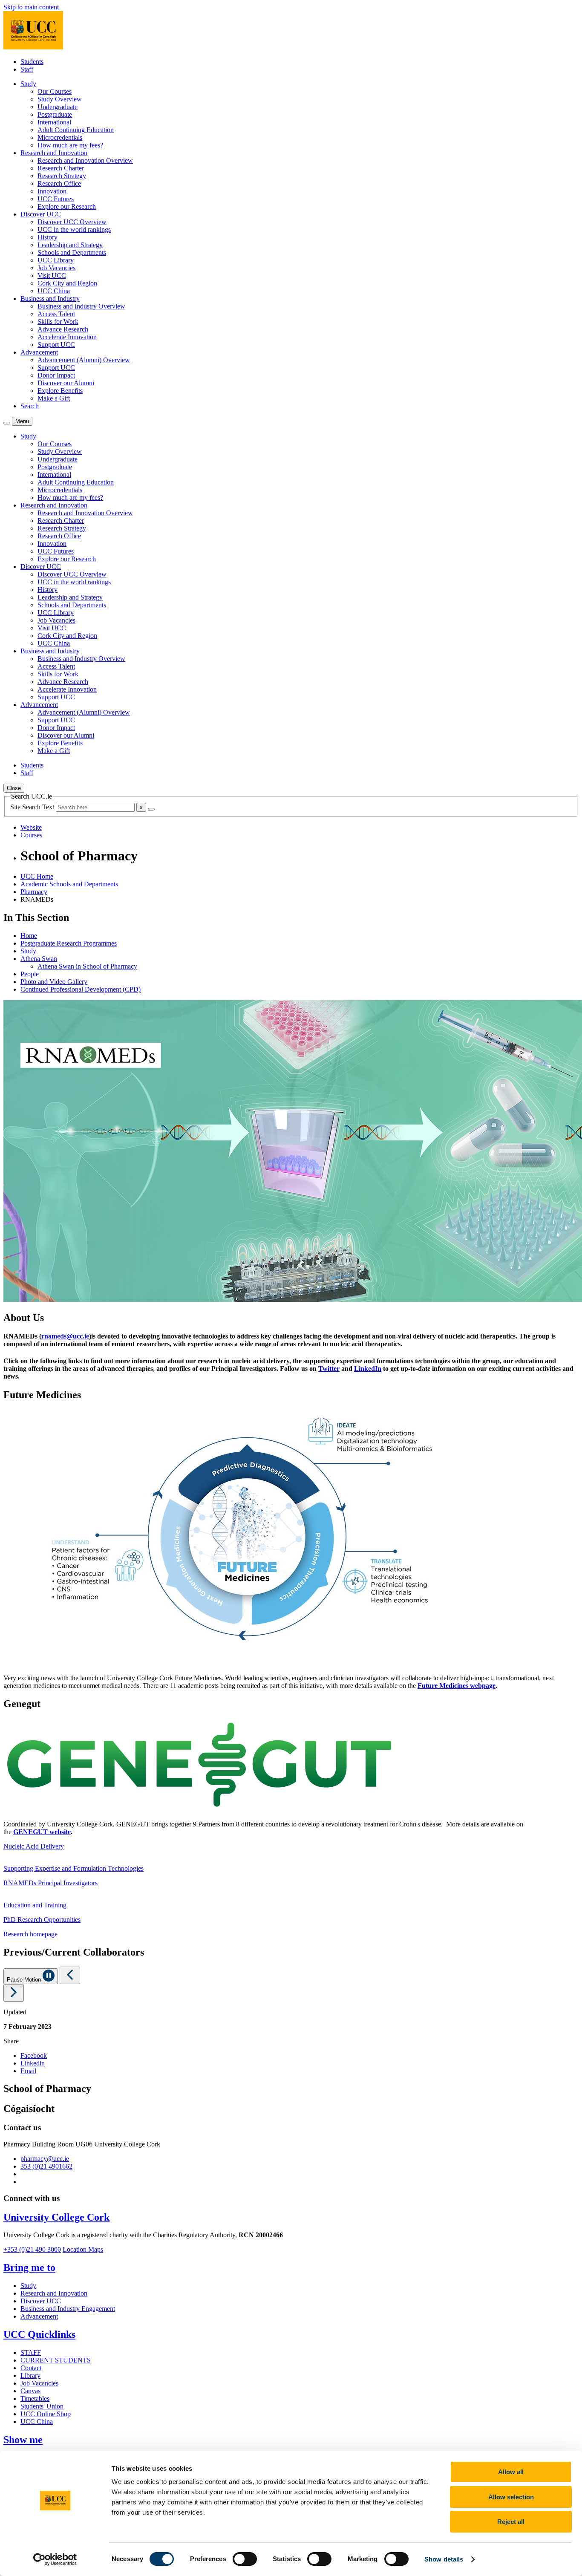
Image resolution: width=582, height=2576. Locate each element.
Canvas (30, 2391)
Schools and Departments (72, 252)
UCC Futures (56, 199)
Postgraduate (55, 114)
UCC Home (37, 876)
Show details (444, 2559)
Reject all (511, 2522)
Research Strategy (62, 176)
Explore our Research (67, 206)
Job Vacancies (56, 268)
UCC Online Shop (46, 2414)
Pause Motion (25, 1980)
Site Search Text (33, 807)
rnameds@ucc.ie (65, 1336)
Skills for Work (58, 322)
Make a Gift (54, 398)
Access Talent (56, 314)
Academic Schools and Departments (69, 884)
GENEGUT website (42, 1832)
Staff (27, 69)
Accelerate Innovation (67, 337)
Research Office (59, 183)
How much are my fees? (70, 145)
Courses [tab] (31, 835)
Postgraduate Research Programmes (69, 943)
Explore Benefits (60, 391)
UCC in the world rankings (74, 229)
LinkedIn (368, 1369)
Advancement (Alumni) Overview (84, 360)
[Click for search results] (151, 809)
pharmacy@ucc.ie (45, 2159)
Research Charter (61, 168)
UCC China (54, 291)
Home (29, 936)
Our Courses (55, 91)
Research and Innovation (54, 2293)
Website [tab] (31, 827)
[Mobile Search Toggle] (7, 423)
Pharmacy (34, 892)
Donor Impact (56, 375)
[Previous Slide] (70, 1975)
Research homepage (30, 1934)
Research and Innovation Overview (85, 160)
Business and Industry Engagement (68, 2309)
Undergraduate (58, 107)
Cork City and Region (67, 283)
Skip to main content (31, 7)
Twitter (329, 1369)
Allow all (511, 2472)
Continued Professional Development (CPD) (81, 989)
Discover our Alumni (66, 383)
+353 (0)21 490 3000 (32, 2249)
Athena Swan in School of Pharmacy (87, 966)
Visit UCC (52, 275)
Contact (31, 2368)
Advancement (39, 2316)
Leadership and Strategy (70, 245)
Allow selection (511, 2497)
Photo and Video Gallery (54, 982)
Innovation (52, 191)
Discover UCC (41, 2301)
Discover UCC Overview (72, 222)
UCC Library (56, 260)
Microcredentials (60, 137)
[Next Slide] (14, 1993)
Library (30, 2376)
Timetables (35, 2399)
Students (32, 62)
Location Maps (83, 2249)
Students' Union (42, 2406)
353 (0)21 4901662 (46, 2166)
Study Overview (60, 99)
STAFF (31, 2352)
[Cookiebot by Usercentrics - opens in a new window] (55, 2559)
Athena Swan (39, 959)
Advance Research (63, 329)
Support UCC (56, 345)
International (54, 122)
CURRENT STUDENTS (56, 2360)
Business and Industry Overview (81, 306)
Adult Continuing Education (76, 130)
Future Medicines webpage (457, 1686)
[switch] (245, 2559)
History (48, 237)
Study (28, 951)
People (30, 974)
